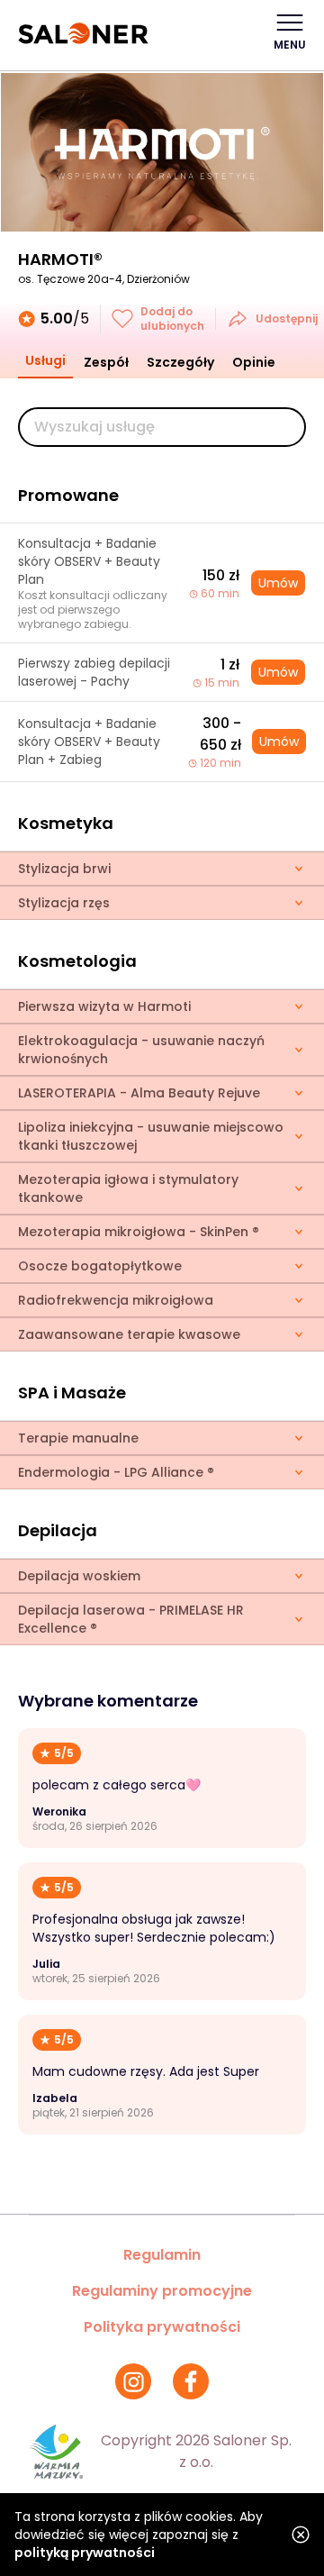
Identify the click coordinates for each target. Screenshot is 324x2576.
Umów (278, 583)
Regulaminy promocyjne (162, 2291)
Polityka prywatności (162, 2327)
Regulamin (162, 2255)
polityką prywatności (85, 2553)
